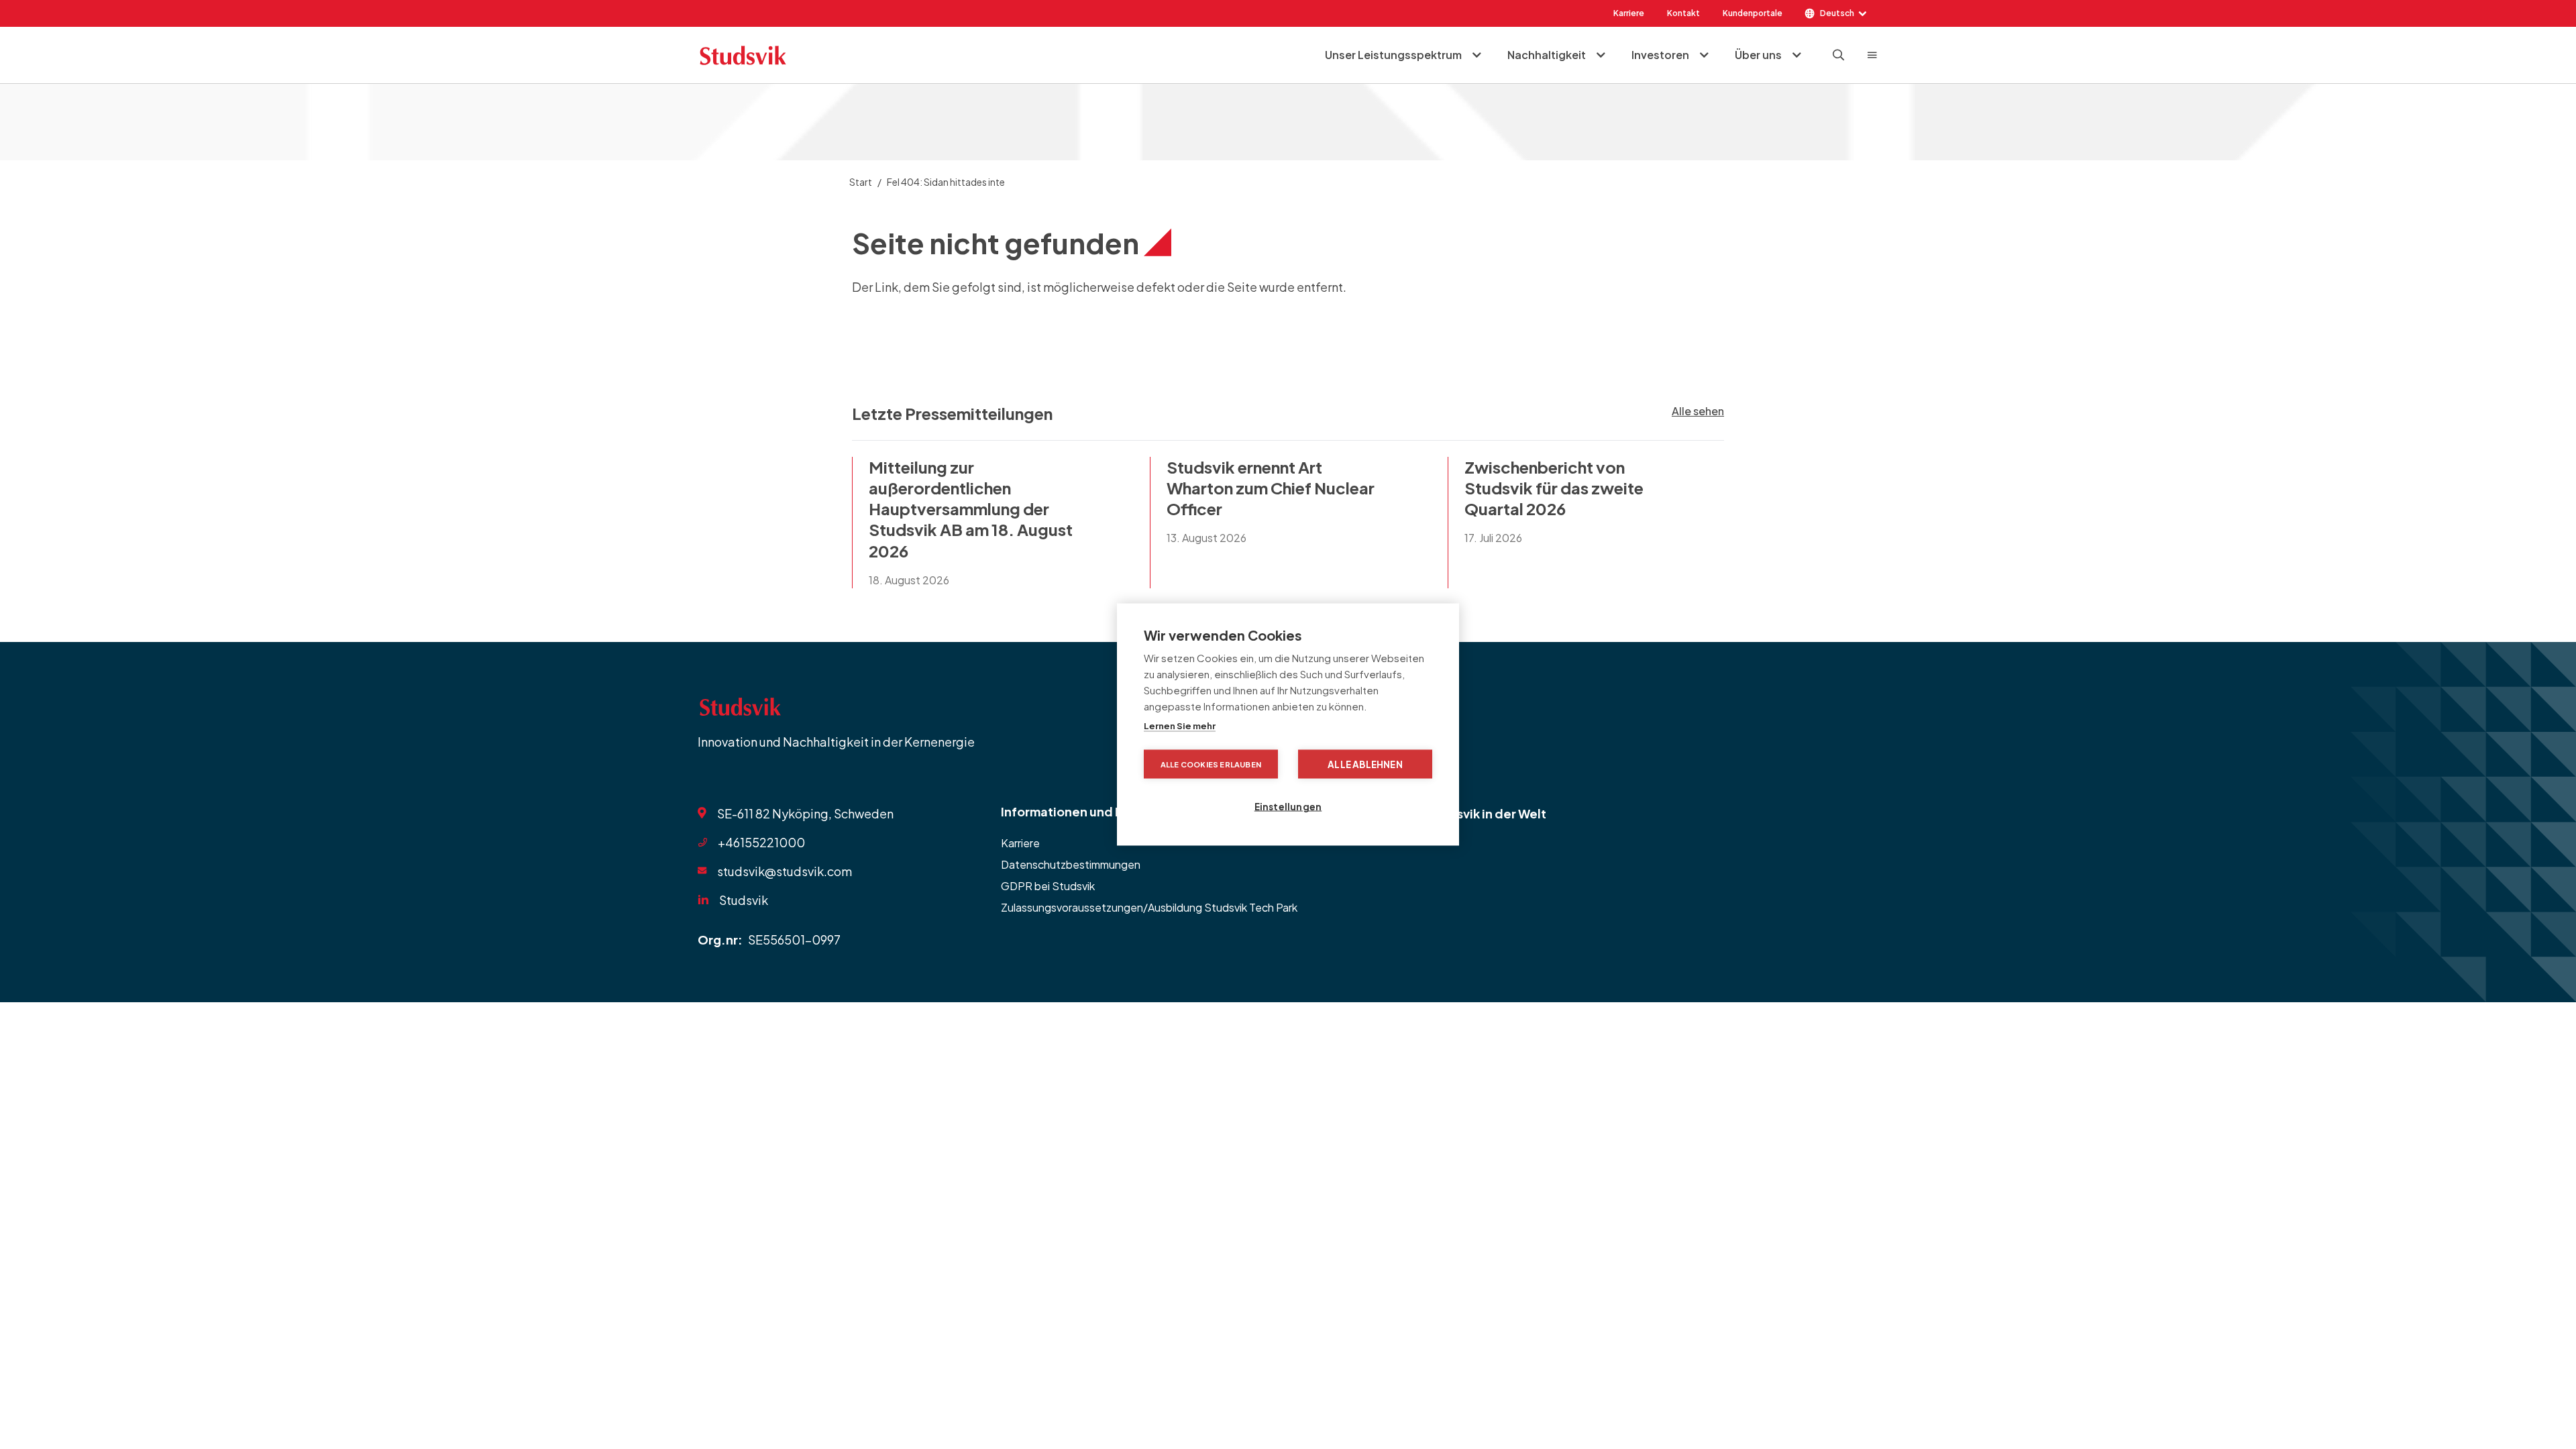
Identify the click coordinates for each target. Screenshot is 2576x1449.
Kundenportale (1753, 13)
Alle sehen (1698, 411)
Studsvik (744, 900)
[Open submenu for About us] (1796, 55)
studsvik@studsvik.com (785, 871)
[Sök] (1839, 55)
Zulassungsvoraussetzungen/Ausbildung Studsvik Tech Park (1149, 907)
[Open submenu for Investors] (1704, 55)
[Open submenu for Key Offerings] (1477, 55)
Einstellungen (1288, 807)
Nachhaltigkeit (1547, 55)
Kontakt (1683, 13)
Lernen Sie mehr (1180, 726)
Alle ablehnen (1365, 764)
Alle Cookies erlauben (1211, 764)
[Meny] (1872, 55)
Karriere (1629, 13)
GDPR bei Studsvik (1048, 886)
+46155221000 (761, 842)
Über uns (1758, 55)
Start (861, 182)
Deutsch (1837, 13)
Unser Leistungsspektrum (1393, 55)
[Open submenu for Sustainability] (1601, 55)
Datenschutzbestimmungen (1071, 864)
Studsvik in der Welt (1487, 813)
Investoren (1660, 55)
